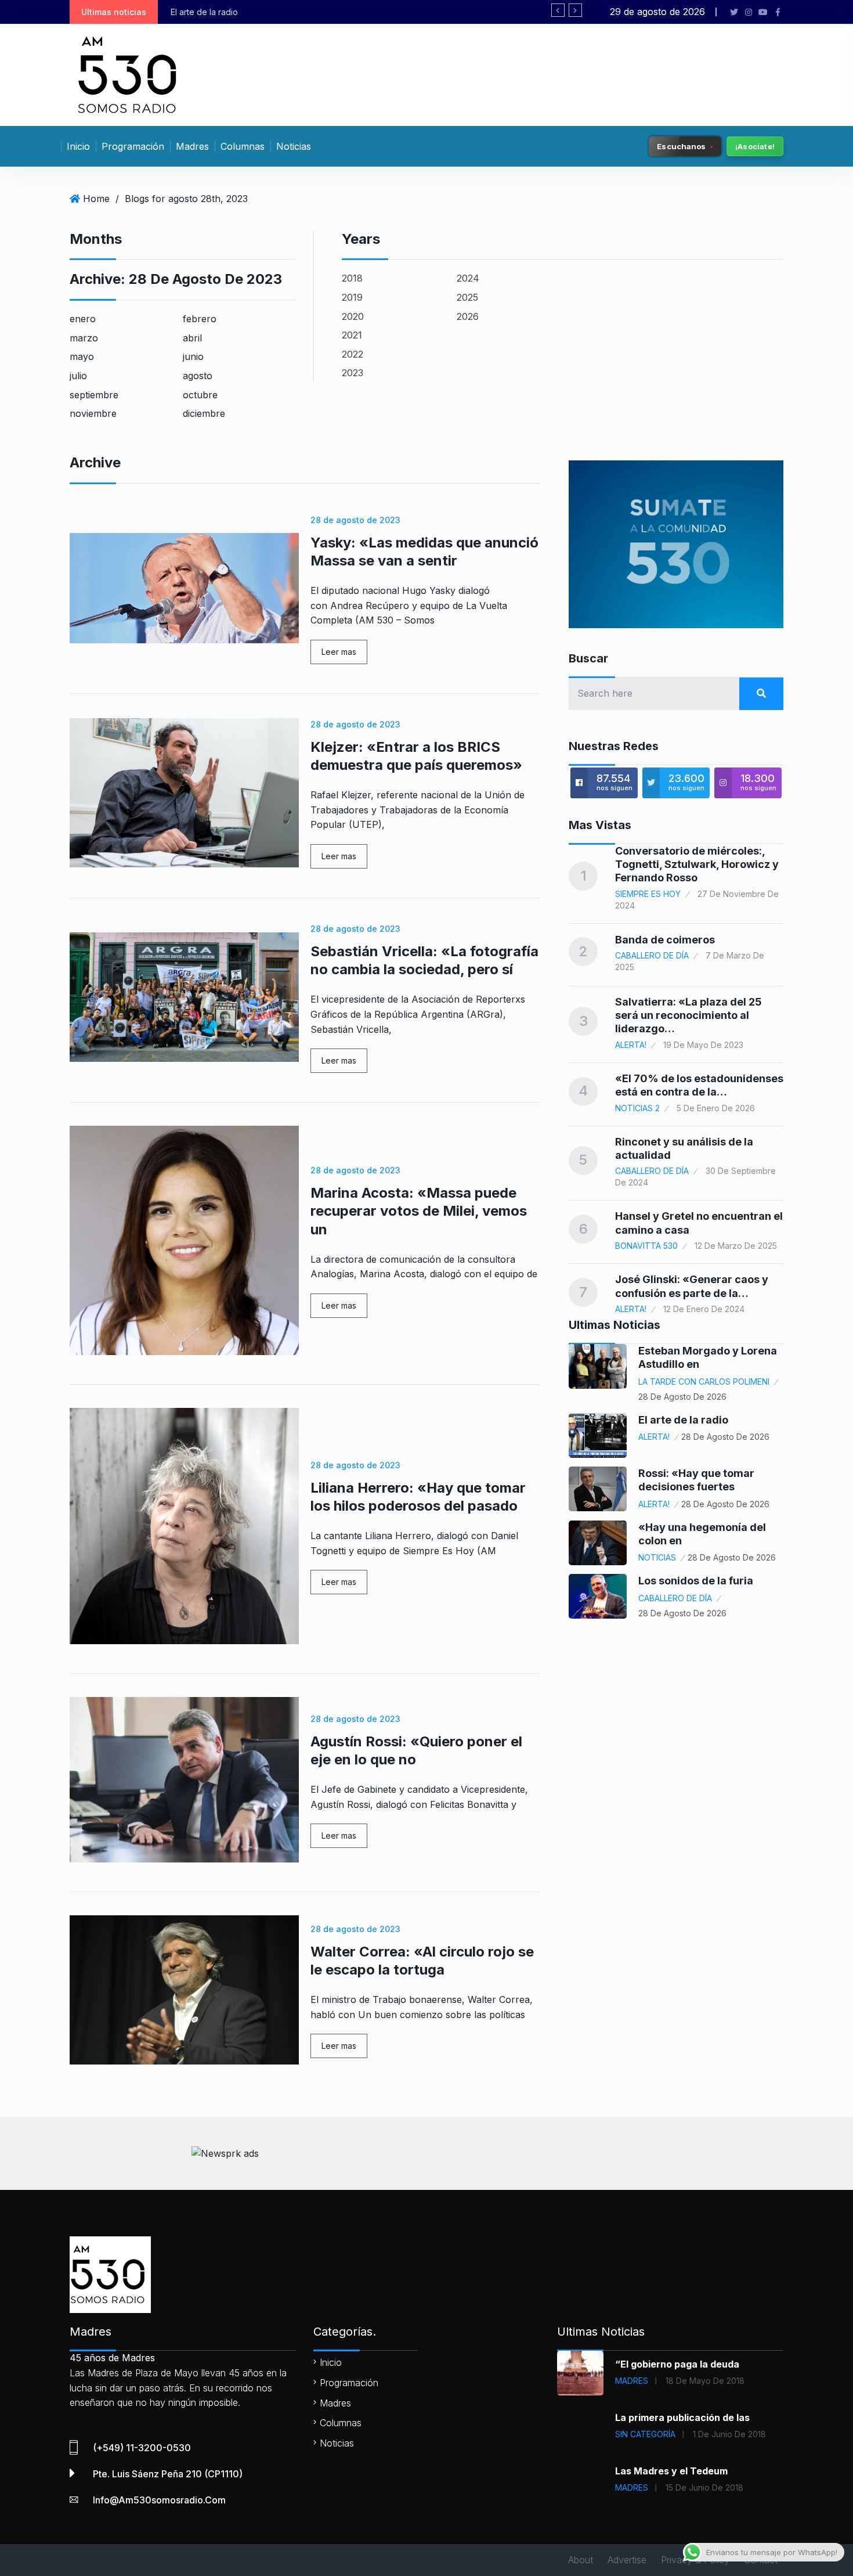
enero (83, 319)
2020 (353, 316)
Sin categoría (645, 2434)
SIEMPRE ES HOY (648, 894)
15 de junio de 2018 (704, 2487)
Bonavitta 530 (646, 1246)
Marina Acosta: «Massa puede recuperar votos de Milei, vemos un (419, 1211)
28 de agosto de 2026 (682, 1397)
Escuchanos (682, 146)
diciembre (204, 413)
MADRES (632, 2381)
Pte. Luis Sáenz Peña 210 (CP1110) (168, 2474)
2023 (353, 373)
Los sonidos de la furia (696, 1581)
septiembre (94, 395)
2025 (467, 297)
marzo (84, 338)
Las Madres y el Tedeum (671, 2471)
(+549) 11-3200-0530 (142, 2448)
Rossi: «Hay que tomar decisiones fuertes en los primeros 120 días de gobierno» (353, 12)
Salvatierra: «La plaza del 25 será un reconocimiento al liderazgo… (688, 1015)
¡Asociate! (755, 146)
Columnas (243, 146)
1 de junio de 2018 (729, 2434)
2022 (353, 354)
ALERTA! (631, 1045)
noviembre (93, 413)
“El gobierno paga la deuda (677, 2364)
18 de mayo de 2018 (705, 2381)
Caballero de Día (652, 955)
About (581, 2560)
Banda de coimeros (665, 940)
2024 (468, 278)
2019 (352, 297)
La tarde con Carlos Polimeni (704, 1381)
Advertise (627, 2560)
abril (192, 338)
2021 (352, 335)
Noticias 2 (637, 1108)
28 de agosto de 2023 (355, 520)
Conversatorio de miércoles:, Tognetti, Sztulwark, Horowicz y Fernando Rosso (697, 864)
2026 (468, 316)
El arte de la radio (683, 1420)
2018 (352, 278)
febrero (200, 319)
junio (193, 356)
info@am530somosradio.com (159, 2500)
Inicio (78, 146)
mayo (82, 356)
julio (78, 376)
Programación (133, 146)
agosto (198, 376)
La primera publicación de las (682, 2418)
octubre (200, 395)
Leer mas (339, 652)
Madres (192, 146)
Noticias (294, 146)
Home (96, 199)
